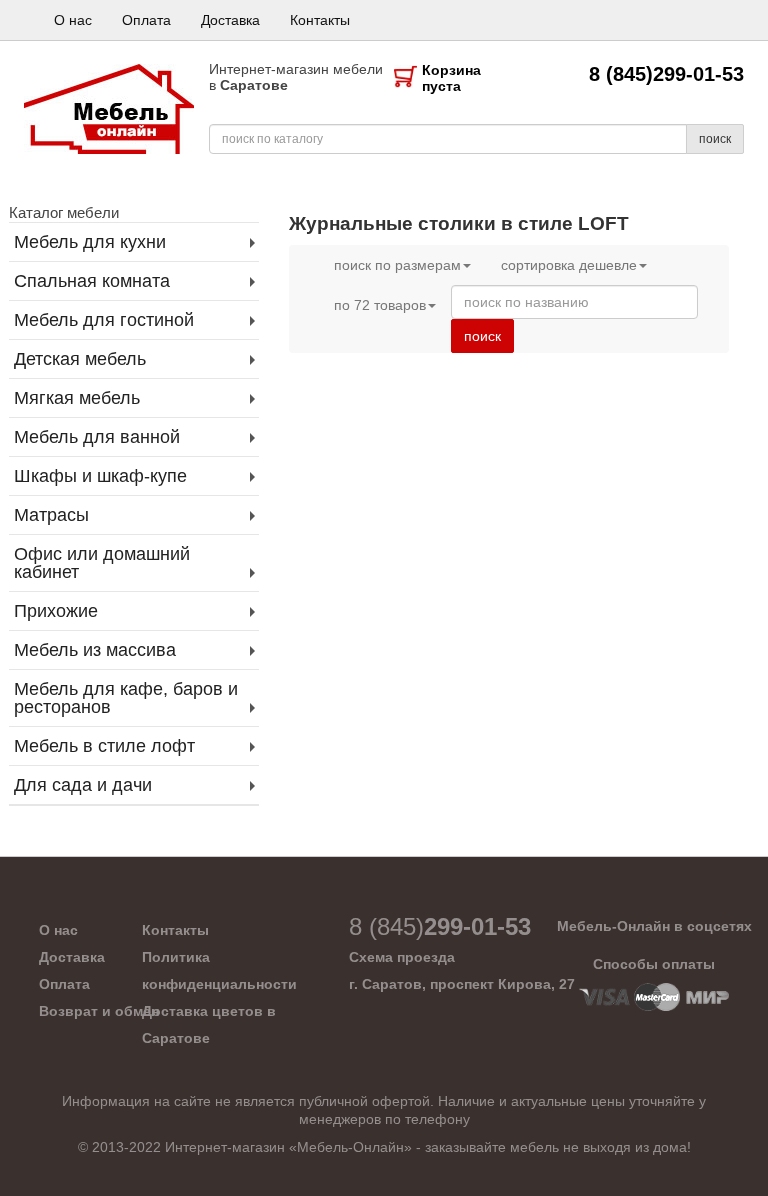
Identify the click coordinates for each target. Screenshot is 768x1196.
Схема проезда (402, 957)
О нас (73, 20)
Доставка (230, 20)
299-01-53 (440, 926)
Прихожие (56, 611)
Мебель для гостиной (104, 320)
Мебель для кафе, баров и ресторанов (126, 698)
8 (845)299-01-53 (666, 74)
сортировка (569, 265)
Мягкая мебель (77, 398)
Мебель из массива (95, 650)
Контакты (320, 20)
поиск (715, 139)
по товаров (380, 305)
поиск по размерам (397, 265)
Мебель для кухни (90, 242)
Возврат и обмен (99, 1011)
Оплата (146, 20)
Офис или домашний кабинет (102, 563)
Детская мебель (80, 359)
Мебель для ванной (97, 437)
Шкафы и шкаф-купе (100, 476)
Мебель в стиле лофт (104, 746)
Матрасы (51, 515)
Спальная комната (92, 281)
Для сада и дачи (83, 785)
